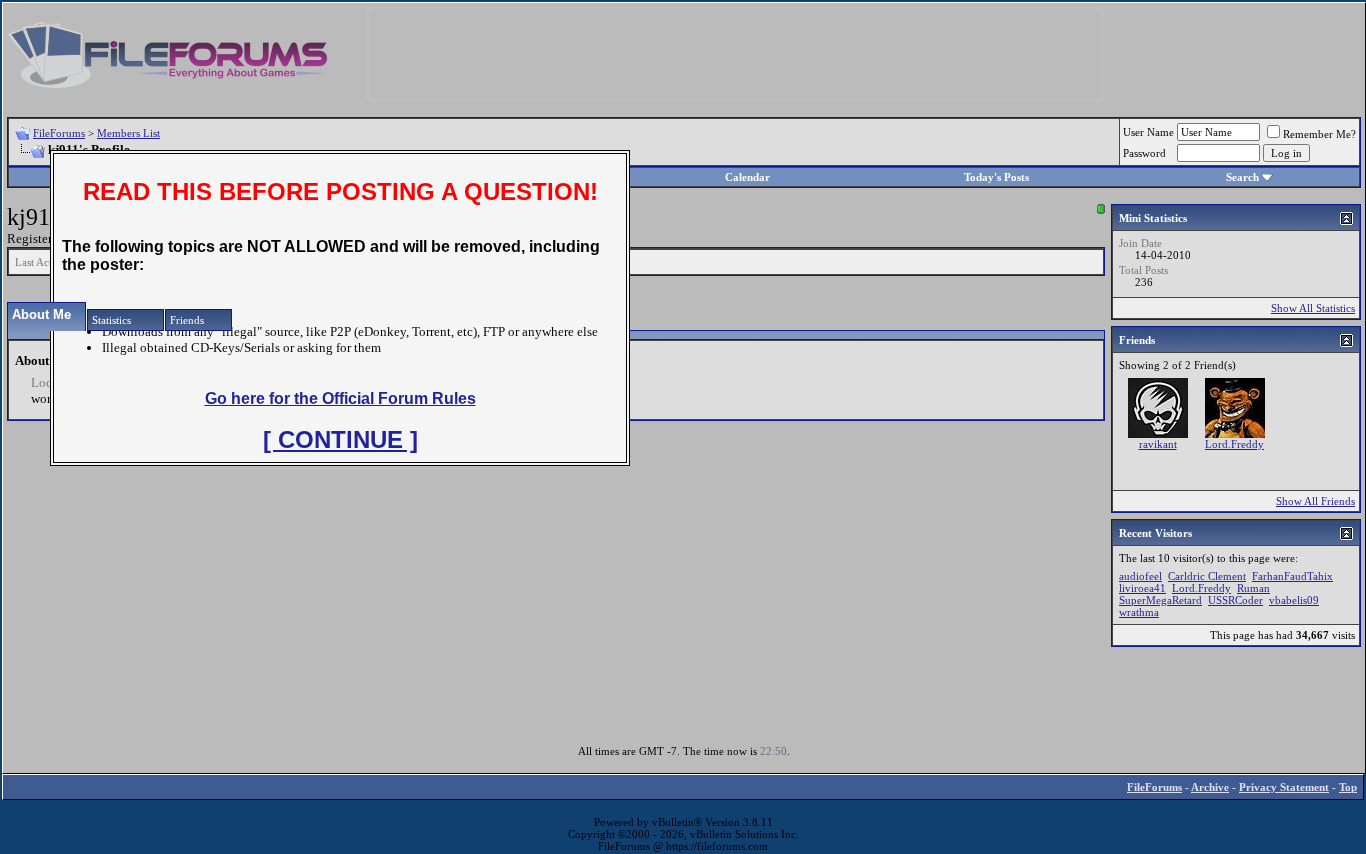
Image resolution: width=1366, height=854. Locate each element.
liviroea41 (1142, 588)
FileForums (59, 133)
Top (1348, 787)
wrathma (1139, 612)
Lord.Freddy (1234, 444)
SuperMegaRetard (1160, 600)
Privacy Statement (1284, 787)
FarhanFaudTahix (1292, 576)
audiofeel (1140, 576)
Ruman (1253, 588)
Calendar (747, 177)
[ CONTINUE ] (340, 439)
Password (1144, 153)
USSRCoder (1235, 600)
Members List (128, 133)
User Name (1148, 132)
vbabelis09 (1294, 600)
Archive (1210, 787)
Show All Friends (1315, 501)
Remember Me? (1319, 134)
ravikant (1158, 444)
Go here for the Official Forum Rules (340, 398)
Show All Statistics (1313, 308)
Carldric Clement (1207, 576)
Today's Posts (996, 177)
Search (1242, 177)
